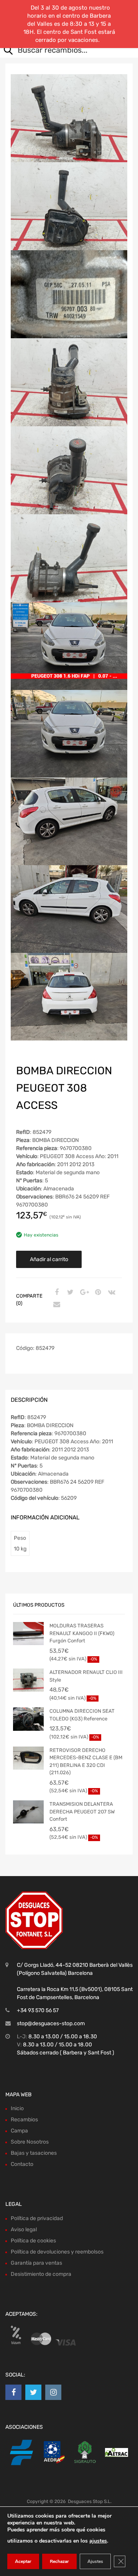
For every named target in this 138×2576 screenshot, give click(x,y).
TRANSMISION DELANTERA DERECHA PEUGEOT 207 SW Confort (82, 1812)
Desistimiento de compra (41, 2274)
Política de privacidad (37, 2218)
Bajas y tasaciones (34, 2153)
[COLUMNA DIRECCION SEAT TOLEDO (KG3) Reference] (28, 1719)
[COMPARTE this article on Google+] (83, 1293)
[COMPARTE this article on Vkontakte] (111, 1293)
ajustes (98, 2541)
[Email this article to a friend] (56, 1305)
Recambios (24, 2120)
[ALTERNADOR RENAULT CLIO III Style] (28, 1680)
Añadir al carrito (49, 1259)
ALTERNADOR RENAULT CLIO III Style (86, 1676)
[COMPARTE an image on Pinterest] (97, 1293)
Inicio (17, 2108)
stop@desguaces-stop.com (51, 2023)
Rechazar (59, 2561)
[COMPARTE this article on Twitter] (69, 1293)
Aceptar (23, 2561)
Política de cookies (33, 2241)
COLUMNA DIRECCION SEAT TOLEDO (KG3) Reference (82, 1715)
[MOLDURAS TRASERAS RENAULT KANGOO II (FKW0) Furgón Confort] (28, 1634)
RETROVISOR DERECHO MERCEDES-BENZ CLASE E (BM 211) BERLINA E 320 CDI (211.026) (86, 1762)
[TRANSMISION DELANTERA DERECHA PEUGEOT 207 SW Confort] (28, 1812)
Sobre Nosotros (30, 2142)
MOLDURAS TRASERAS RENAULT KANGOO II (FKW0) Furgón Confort (82, 1633)
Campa (19, 2131)
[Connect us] (13, 2392)
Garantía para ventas (36, 2263)
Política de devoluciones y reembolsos (57, 2252)
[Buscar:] (63, 51)
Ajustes (95, 2561)
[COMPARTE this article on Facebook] (56, 1293)
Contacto (22, 2164)
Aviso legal (24, 2229)
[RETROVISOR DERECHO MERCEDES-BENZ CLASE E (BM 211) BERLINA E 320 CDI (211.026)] (28, 1758)
